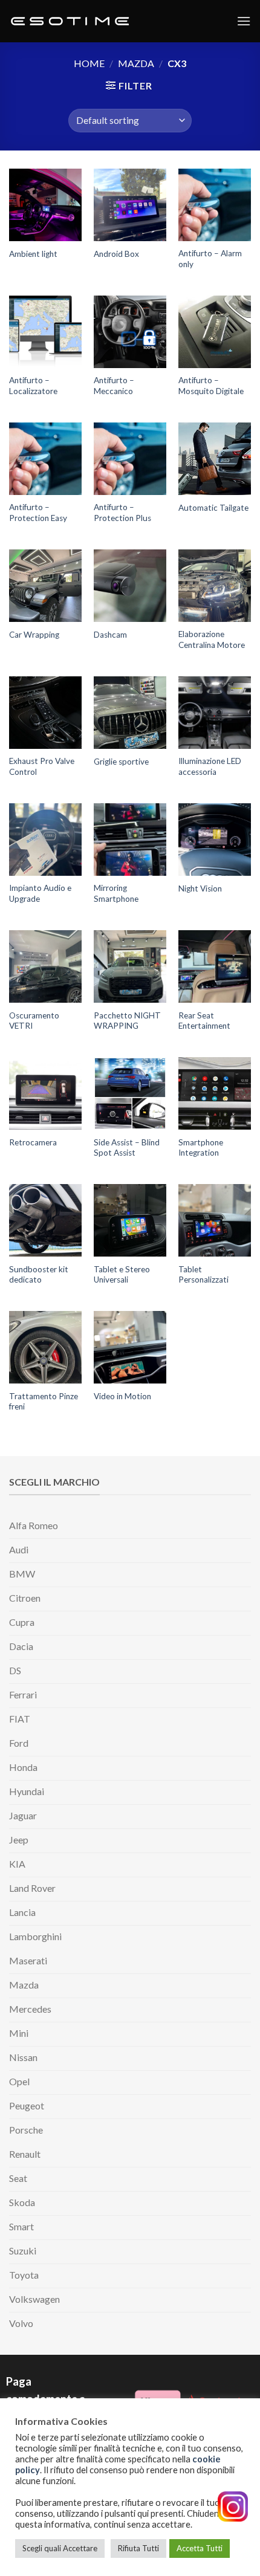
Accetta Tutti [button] (200, 2548)
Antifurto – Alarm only (210, 259)
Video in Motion (122, 1396)
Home (89, 63)
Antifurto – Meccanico (114, 386)
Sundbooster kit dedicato (39, 1275)
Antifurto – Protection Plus (122, 513)
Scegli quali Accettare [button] (60, 2548)
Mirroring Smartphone (116, 893)
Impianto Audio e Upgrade (40, 893)
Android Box (116, 254)
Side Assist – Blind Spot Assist (127, 1148)
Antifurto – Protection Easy (38, 513)
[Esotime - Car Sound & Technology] (70, 21)
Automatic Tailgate (213, 508)
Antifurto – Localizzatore (33, 386)
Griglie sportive (121, 762)
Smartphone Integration (201, 1148)
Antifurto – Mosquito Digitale (211, 386)
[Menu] (244, 21)
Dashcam (110, 635)
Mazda (136, 63)
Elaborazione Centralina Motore (212, 639)
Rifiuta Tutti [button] (138, 2548)
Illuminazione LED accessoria (210, 766)
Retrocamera (33, 1142)
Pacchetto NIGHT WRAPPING (127, 1021)
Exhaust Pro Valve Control (42, 766)
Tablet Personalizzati (203, 1275)
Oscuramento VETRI (34, 1021)
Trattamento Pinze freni (44, 1402)
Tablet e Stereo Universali (122, 1275)
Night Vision (200, 888)
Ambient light (33, 254)
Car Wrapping (34, 635)
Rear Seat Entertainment (204, 1021)
